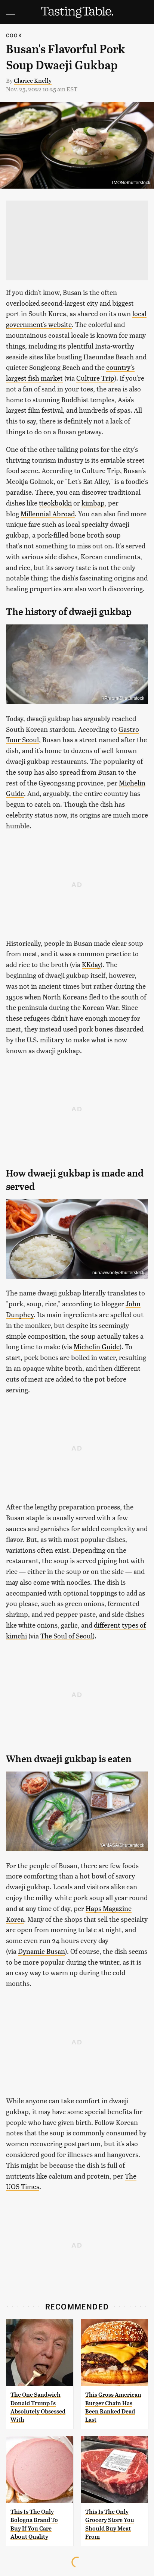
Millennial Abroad (48, 514)
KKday (91, 964)
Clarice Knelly (33, 80)
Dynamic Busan (41, 1951)
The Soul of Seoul (67, 1636)
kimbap (93, 503)
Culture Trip (95, 378)
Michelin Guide (97, 1346)
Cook (14, 35)
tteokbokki (55, 503)
